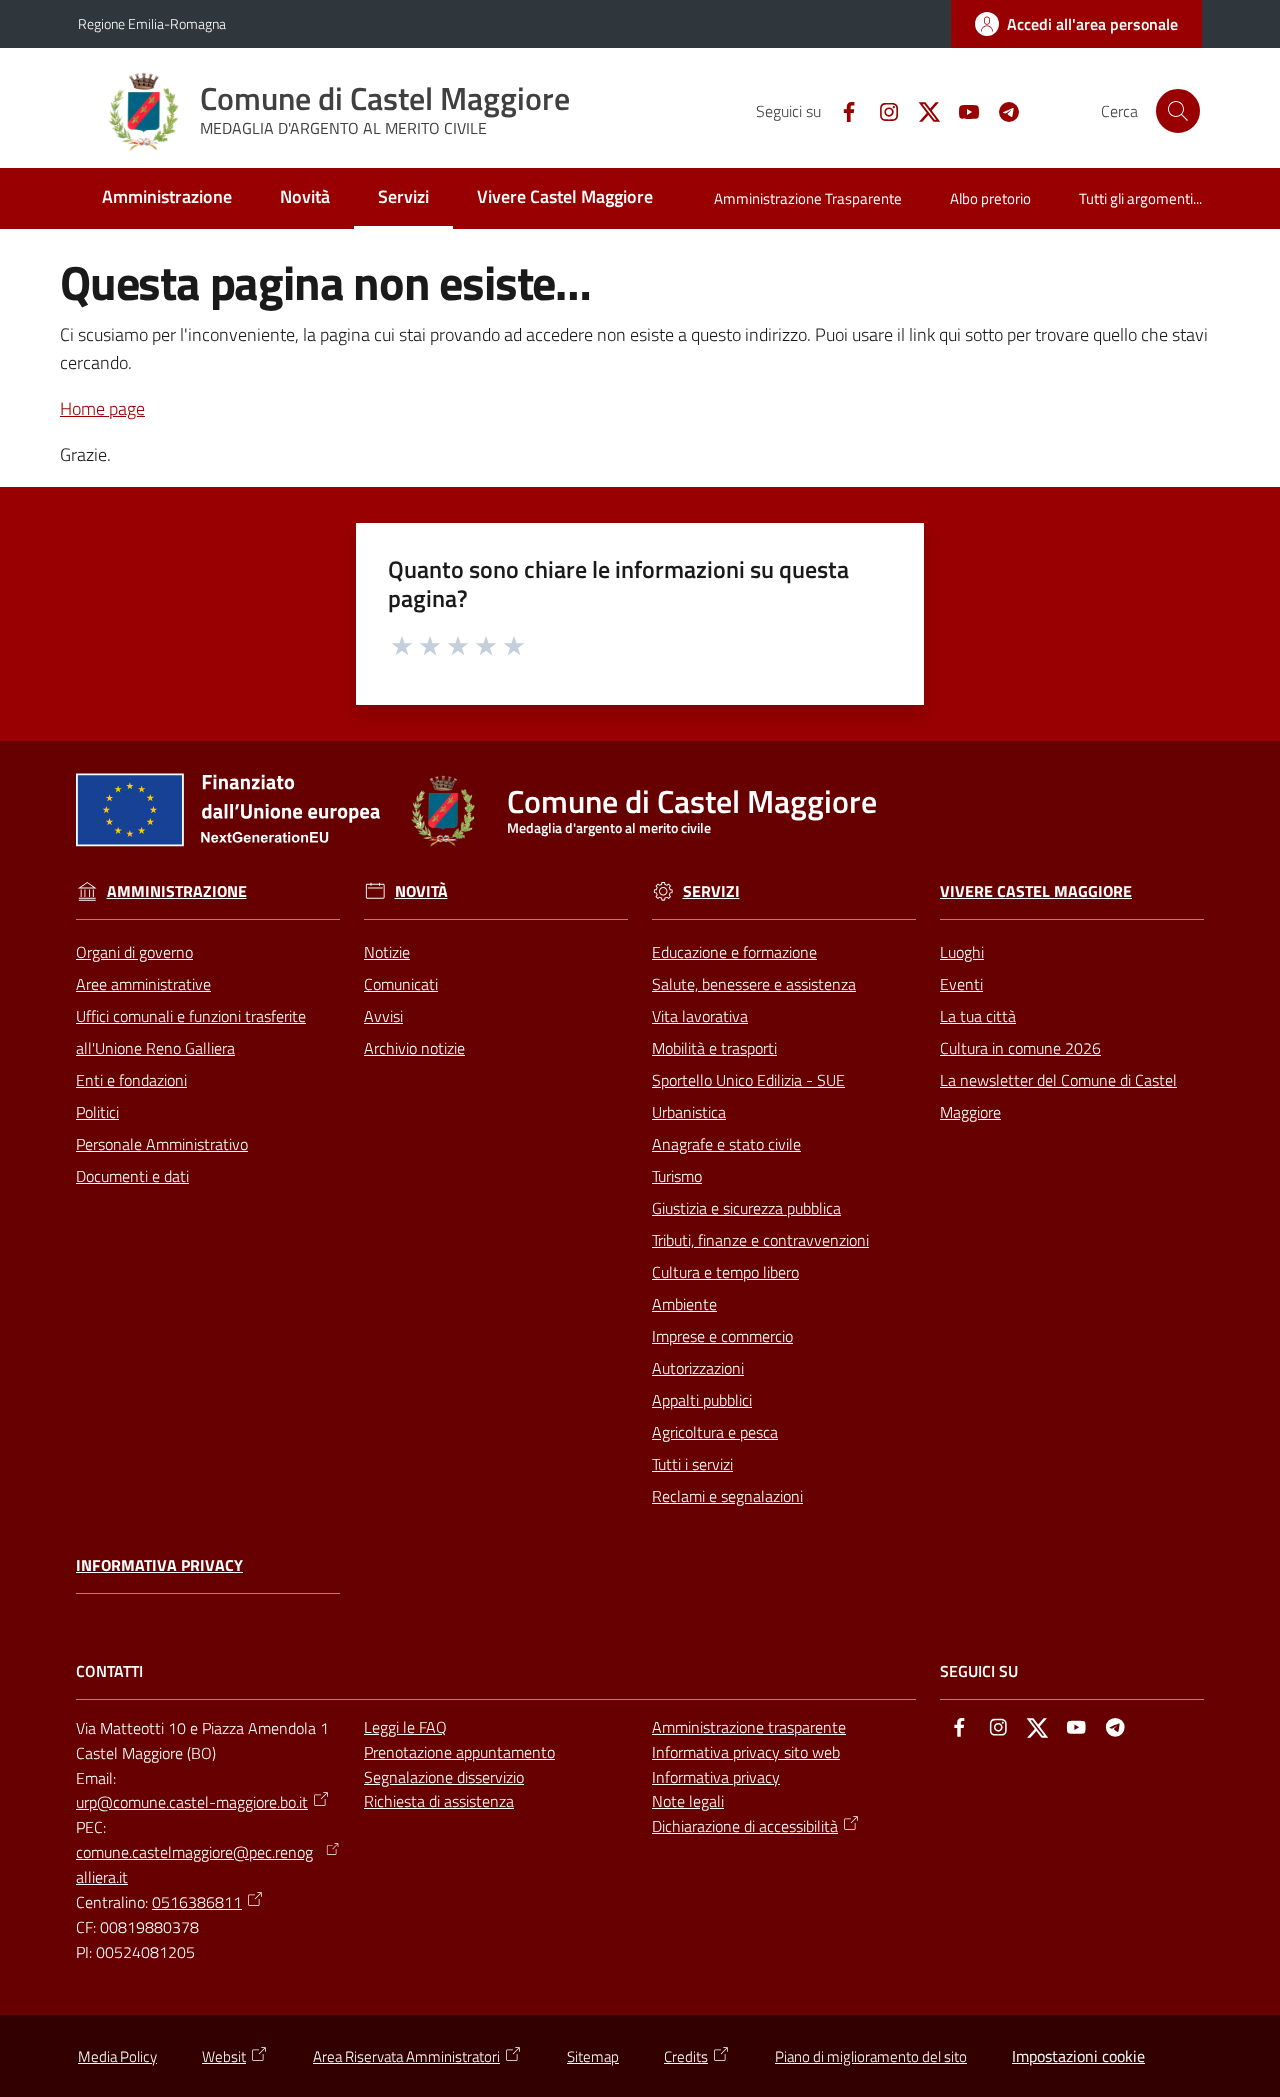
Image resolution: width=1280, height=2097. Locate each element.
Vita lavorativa (700, 1016)
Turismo (677, 1176)
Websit (224, 2056)
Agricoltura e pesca (715, 1432)
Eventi (961, 984)
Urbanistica (689, 1112)
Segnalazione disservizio (444, 1777)
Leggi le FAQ (405, 1727)
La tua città (978, 1016)
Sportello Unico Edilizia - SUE (748, 1080)
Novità (421, 891)
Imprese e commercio (722, 1336)
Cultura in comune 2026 (1020, 1048)
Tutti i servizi (692, 1464)
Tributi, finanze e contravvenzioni (760, 1240)
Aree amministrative (143, 984)
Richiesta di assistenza (439, 1801)
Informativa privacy (159, 1565)
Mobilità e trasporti (714, 1048)
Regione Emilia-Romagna (152, 23)
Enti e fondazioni (131, 1080)
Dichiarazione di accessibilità (745, 1826)
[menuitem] (167, 198)
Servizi (711, 891)
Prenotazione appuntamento (459, 1752)
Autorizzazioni (698, 1368)
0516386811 (197, 1902)
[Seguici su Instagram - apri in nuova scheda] (881, 110)
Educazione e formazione (734, 952)
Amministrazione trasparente (749, 1727)
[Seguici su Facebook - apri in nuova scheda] (841, 110)
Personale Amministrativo (162, 1144)
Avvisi (383, 1016)
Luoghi (962, 952)
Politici (97, 1112)
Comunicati (401, 984)
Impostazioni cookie (1078, 2056)
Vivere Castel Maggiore (1036, 891)
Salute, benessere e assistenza (754, 984)
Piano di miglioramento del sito (871, 2056)
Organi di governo (134, 952)
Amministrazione (177, 891)
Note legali (688, 1801)
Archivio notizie (414, 1048)
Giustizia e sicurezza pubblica (746, 1208)
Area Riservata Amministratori (406, 2056)
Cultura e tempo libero (725, 1272)
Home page (102, 408)
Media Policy (117, 2056)
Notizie (387, 952)
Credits (686, 2056)
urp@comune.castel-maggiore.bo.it (192, 1802)
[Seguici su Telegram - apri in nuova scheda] (1001, 110)
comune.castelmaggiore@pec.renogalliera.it (194, 1864)
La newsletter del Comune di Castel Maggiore (1058, 1096)
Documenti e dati (132, 1176)
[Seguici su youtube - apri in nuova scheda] (961, 110)
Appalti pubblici (702, 1400)
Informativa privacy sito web (746, 1752)
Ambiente (684, 1304)
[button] (1178, 111)
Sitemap (593, 2056)
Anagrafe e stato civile (726, 1144)
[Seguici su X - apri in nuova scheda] (921, 110)
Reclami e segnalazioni (727, 1496)
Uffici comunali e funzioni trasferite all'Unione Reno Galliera (191, 1032)
